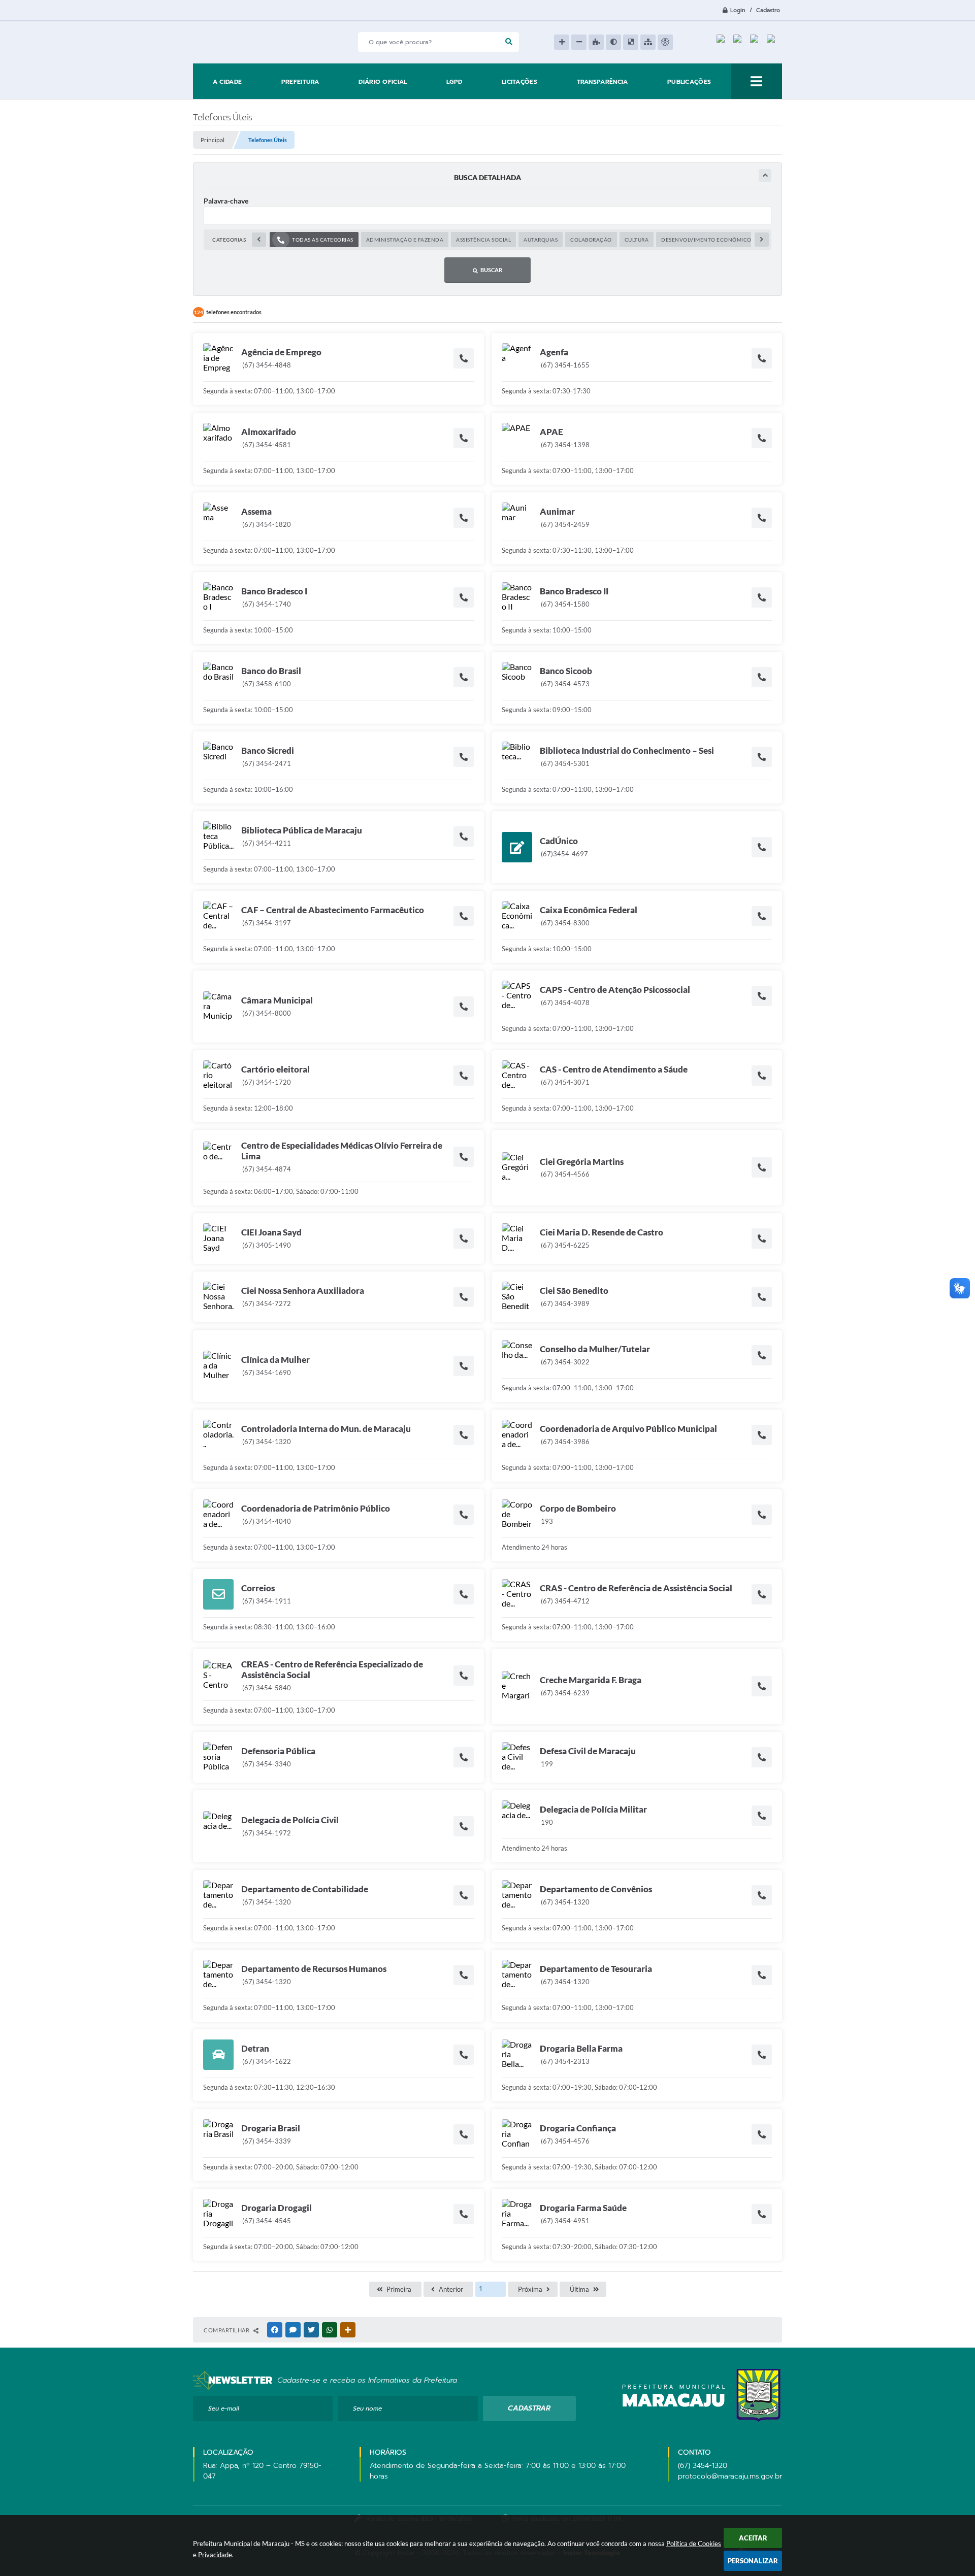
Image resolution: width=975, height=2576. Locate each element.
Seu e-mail (224, 2408)
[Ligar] (464, 358)
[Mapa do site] (648, 42)
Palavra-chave (226, 201)
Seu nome (367, 2408)
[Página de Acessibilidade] (665, 42)
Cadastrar (529, 2408)
